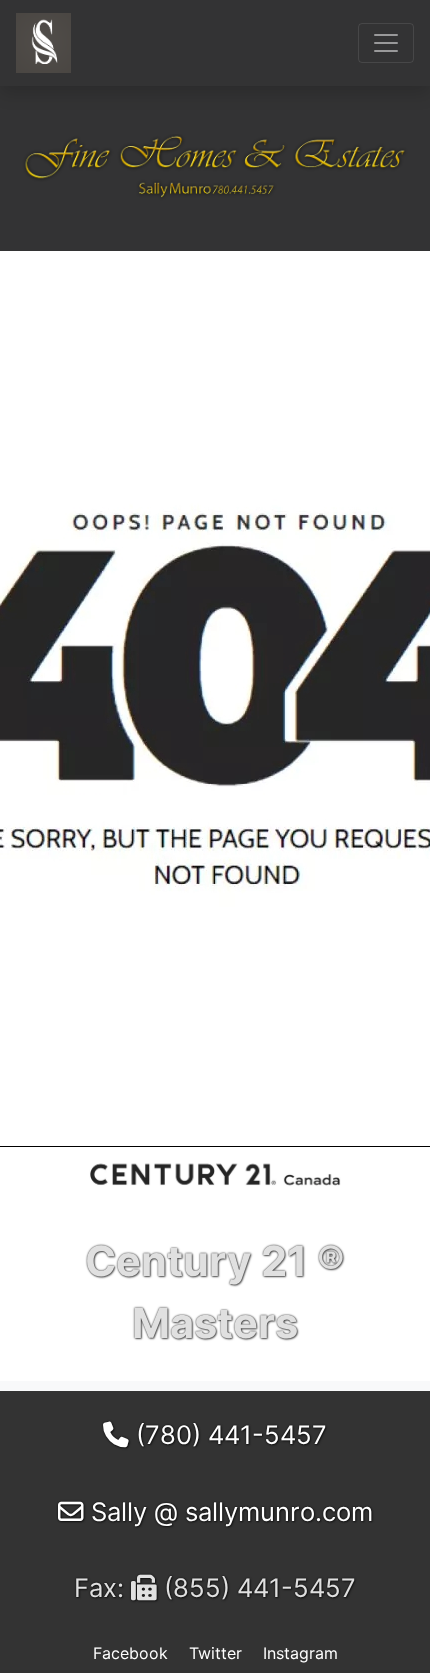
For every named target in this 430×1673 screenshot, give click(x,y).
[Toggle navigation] (386, 43)
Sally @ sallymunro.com (228, 1511)
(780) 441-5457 (228, 1434)
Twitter (215, 1653)
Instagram (300, 1653)
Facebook (130, 1653)
